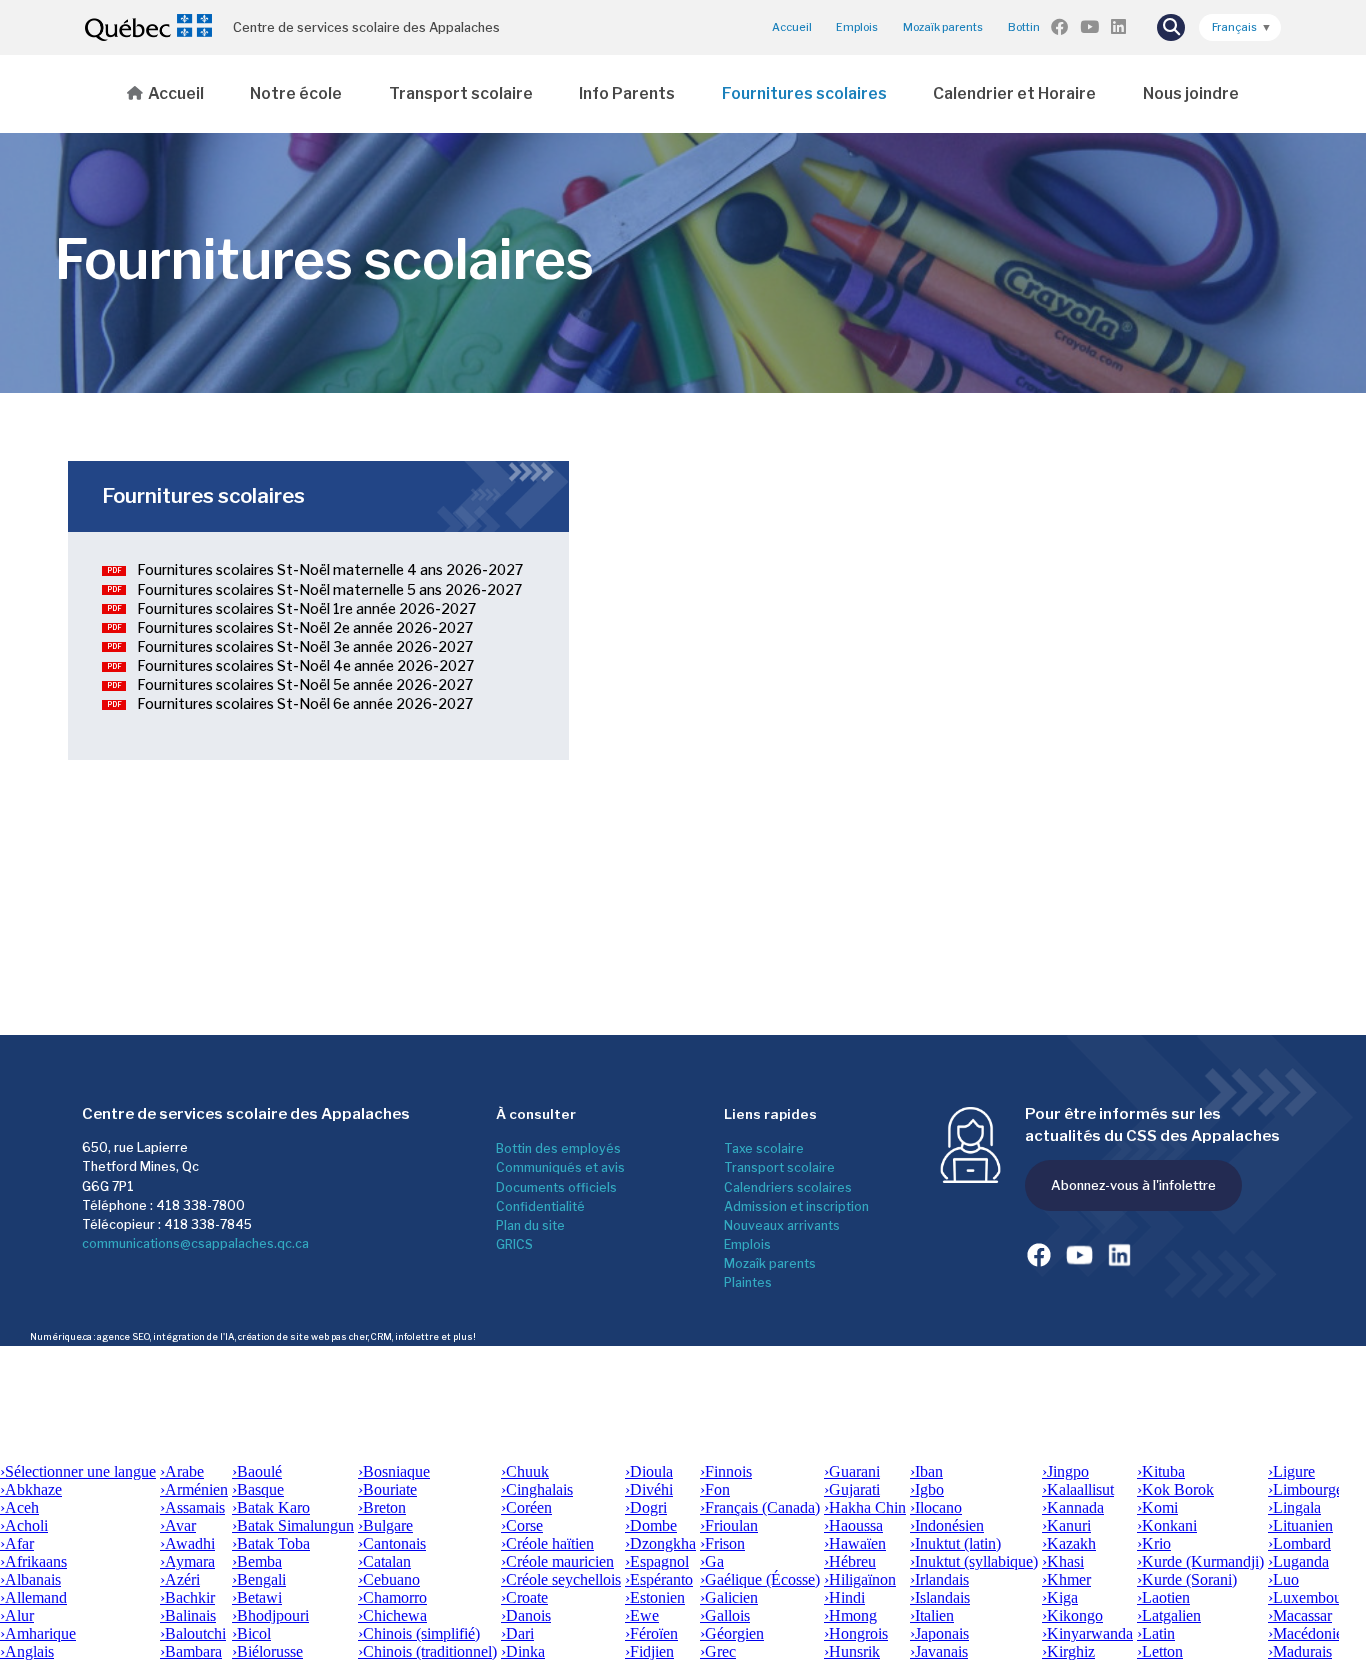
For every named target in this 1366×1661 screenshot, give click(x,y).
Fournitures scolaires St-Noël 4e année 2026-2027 (305, 666)
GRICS (514, 1244)
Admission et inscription (796, 1206)
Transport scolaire (461, 93)
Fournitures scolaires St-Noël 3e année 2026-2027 (305, 647)
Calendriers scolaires (788, 1187)
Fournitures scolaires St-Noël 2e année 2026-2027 (305, 628)
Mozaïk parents (943, 27)
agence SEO (123, 1336)
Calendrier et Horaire (1014, 93)
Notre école (296, 93)
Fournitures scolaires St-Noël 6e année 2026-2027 (305, 704)
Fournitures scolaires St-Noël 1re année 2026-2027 (306, 609)
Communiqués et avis (560, 1167)
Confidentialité (540, 1206)
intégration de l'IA (194, 1336)
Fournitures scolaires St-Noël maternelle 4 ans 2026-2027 (330, 570)
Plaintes (748, 1282)
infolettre (417, 1336)
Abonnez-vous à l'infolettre (1133, 1185)
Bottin (1024, 27)
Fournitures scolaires (804, 93)
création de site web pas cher (303, 1336)
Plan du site (530, 1225)
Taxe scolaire (764, 1148)
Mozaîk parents (770, 1263)
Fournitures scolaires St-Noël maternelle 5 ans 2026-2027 (329, 590)
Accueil (792, 27)
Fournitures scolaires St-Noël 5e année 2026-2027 (305, 685)
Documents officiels (556, 1187)
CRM (381, 1336)
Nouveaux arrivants (782, 1225)
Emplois (857, 27)
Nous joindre (1191, 93)
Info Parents (627, 93)
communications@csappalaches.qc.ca (195, 1243)
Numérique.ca (61, 1336)
